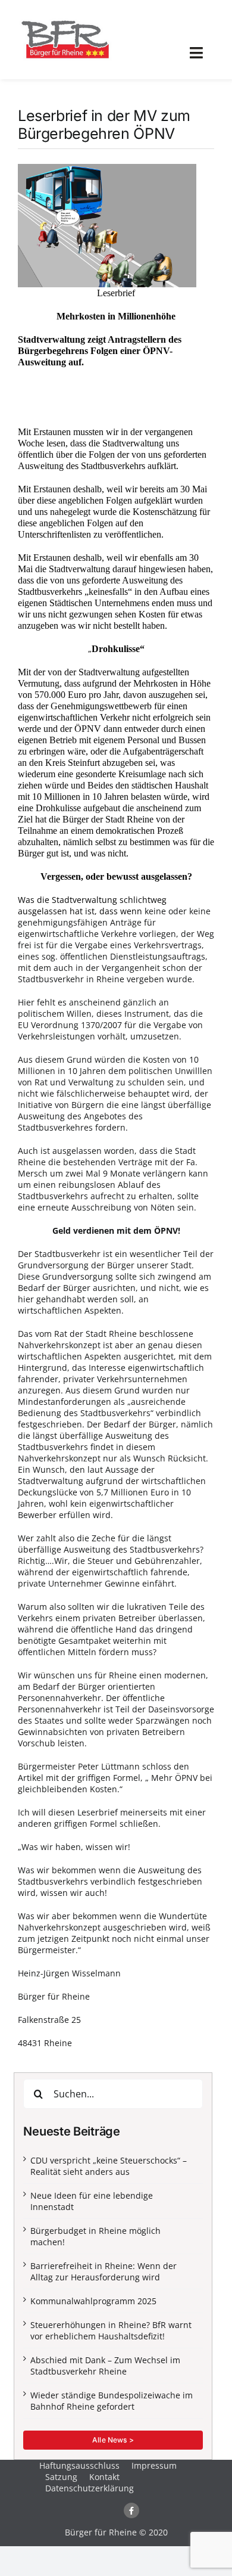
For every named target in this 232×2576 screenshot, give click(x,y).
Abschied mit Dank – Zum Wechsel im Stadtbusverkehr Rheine (105, 2366)
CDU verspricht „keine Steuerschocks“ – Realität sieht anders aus (109, 2166)
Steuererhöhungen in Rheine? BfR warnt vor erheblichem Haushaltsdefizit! (111, 2330)
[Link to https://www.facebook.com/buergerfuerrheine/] (131, 2510)
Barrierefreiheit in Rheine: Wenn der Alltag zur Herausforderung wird (104, 2271)
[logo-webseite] (65, 20)
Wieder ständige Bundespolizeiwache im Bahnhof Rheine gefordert (112, 2401)
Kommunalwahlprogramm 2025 (93, 2301)
